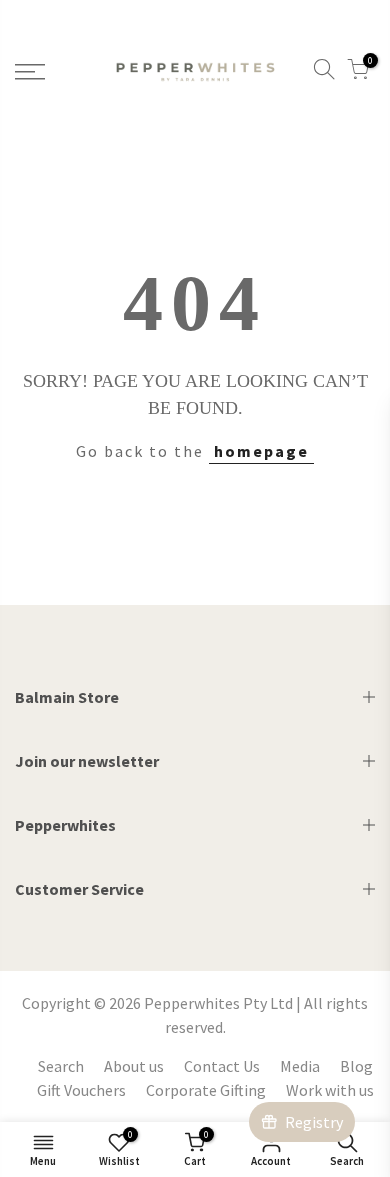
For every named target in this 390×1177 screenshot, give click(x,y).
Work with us (330, 1090)
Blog (356, 1066)
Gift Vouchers (81, 1090)
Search (61, 1066)
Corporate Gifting (206, 1090)
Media (300, 1066)
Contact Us (222, 1066)
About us (134, 1066)
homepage (261, 451)
